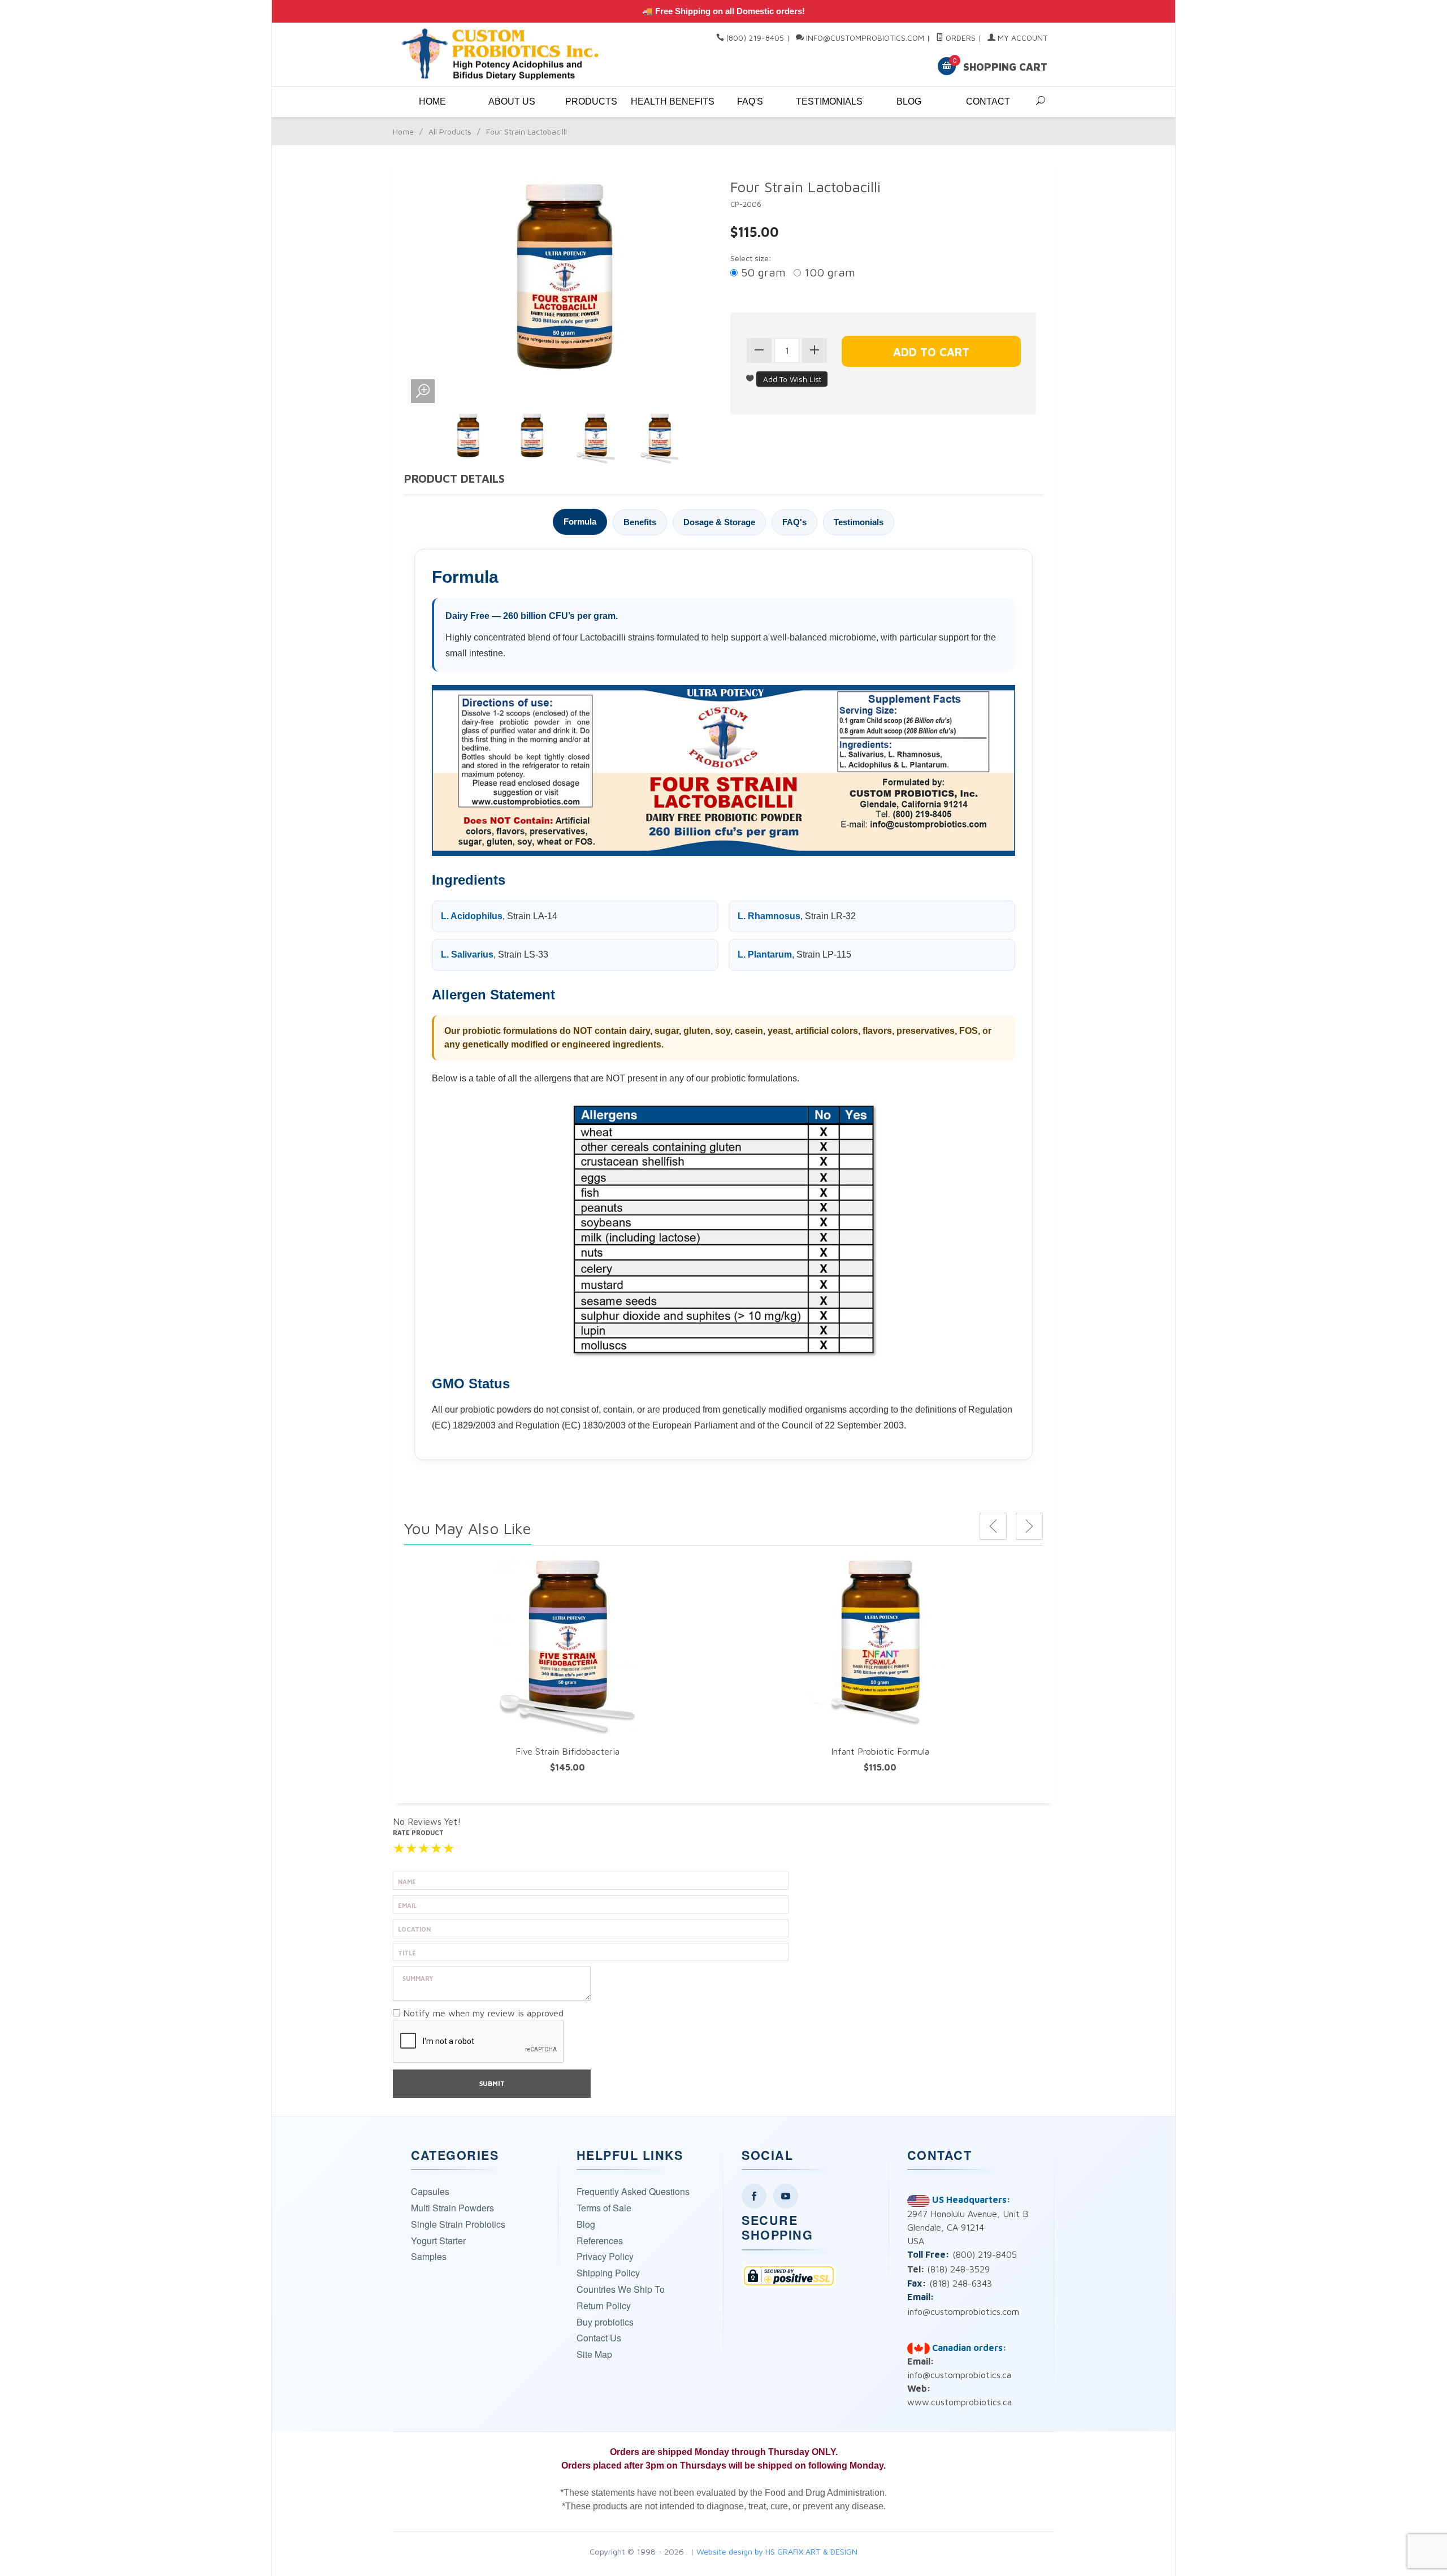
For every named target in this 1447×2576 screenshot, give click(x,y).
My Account (1021, 38)
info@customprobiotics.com (865, 38)
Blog (909, 101)
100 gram (828, 272)
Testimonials (829, 101)
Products (591, 101)
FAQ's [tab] (794, 522)
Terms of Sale (604, 2208)
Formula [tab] (580, 521)
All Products (450, 131)
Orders (959, 38)
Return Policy (604, 2306)
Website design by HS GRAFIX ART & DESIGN (777, 2551)
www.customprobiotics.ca (959, 2402)
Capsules (430, 2191)
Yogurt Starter (438, 2241)
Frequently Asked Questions (633, 2191)
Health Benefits (670, 101)
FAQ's (750, 101)
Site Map (594, 2354)
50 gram (762, 272)
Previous (993, 1526)
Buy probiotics (605, 2322)
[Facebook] (754, 2196)
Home (432, 101)
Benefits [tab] (640, 522)
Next (1029, 1526)
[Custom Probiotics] (503, 55)
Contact (988, 101)
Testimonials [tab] (859, 522)
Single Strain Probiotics (458, 2224)
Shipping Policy (608, 2273)
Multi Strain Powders (452, 2208)
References (600, 2241)
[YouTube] (786, 2196)
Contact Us (599, 2338)
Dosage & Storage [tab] (719, 522)
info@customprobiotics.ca (959, 2375)
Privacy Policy (605, 2256)
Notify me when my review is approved (483, 2013)
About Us (512, 101)
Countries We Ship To (621, 2289)
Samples (429, 2256)
